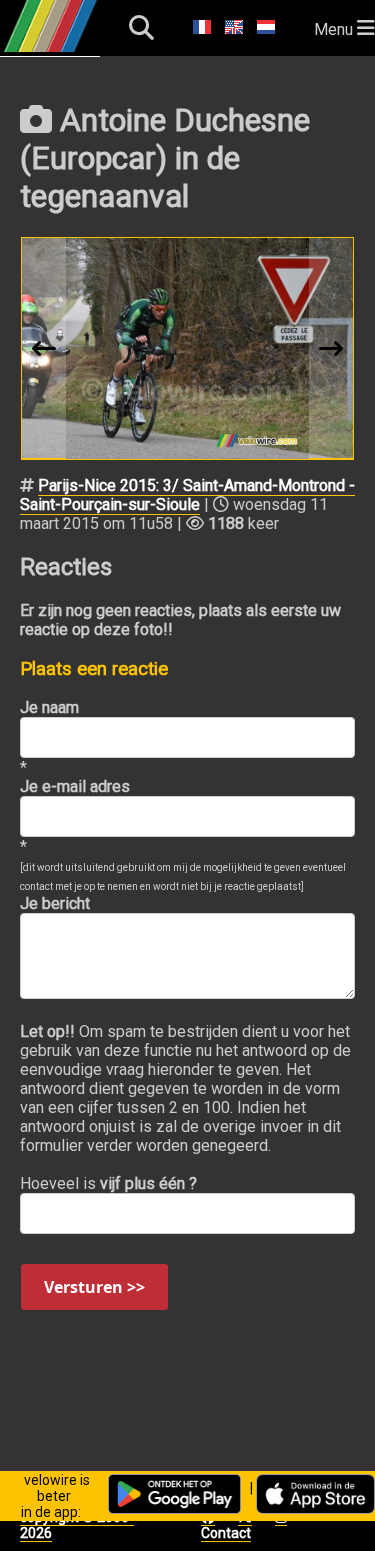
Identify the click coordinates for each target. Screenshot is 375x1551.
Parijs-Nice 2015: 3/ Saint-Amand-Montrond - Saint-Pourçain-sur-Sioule (187, 495)
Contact (226, 1533)
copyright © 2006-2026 (77, 1525)
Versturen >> (94, 1287)
